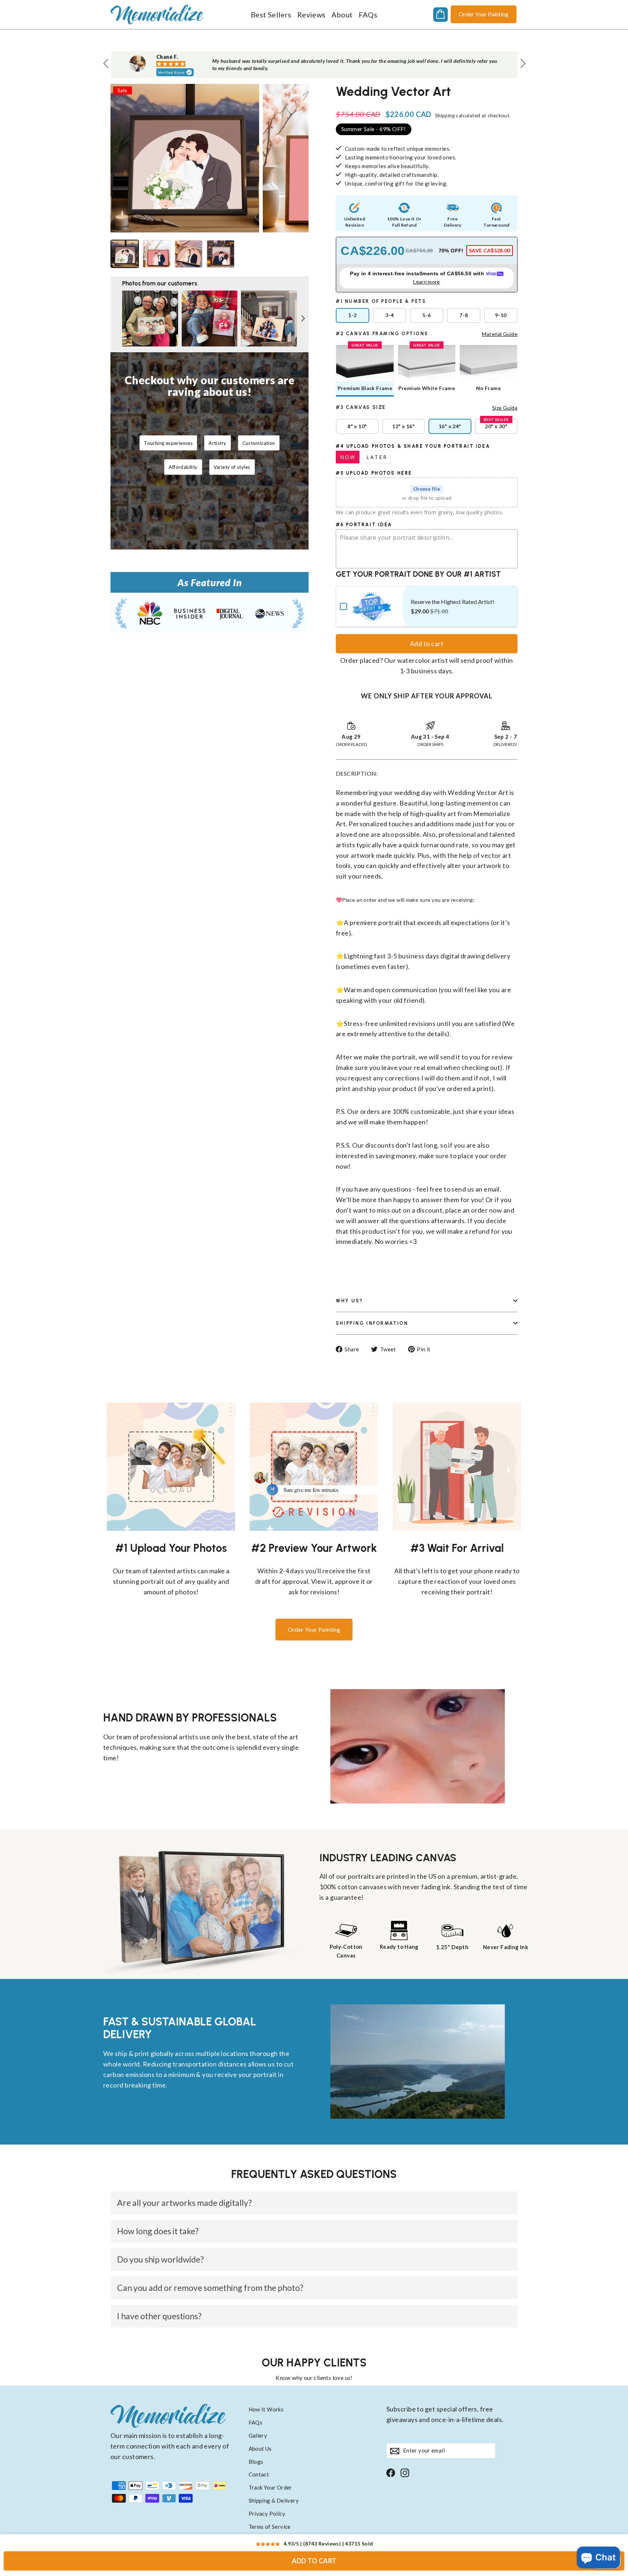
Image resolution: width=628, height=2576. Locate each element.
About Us (260, 2449)
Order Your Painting (484, 14)
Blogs (256, 2462)
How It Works (266, 2409)
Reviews (311, 15)
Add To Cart (314, 2561)
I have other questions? (159, 2316)
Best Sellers (271, 15)
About (342, 15)
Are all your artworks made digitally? (184, 2203)
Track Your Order (270, 2487)
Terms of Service (270, 2527)
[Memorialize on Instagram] (405, 2472)
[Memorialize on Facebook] (391, 2472)
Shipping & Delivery (274, 2500)
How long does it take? (158, 2231)
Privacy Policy (267, 2514)
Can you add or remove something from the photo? (210, 2288)
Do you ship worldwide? (160, 2259)
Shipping (445, 115)
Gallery (258, 2435)
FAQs (368, 15)
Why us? (349, 1301)
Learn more (427, 282)
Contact (259, 2474)
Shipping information (372, 1323)
